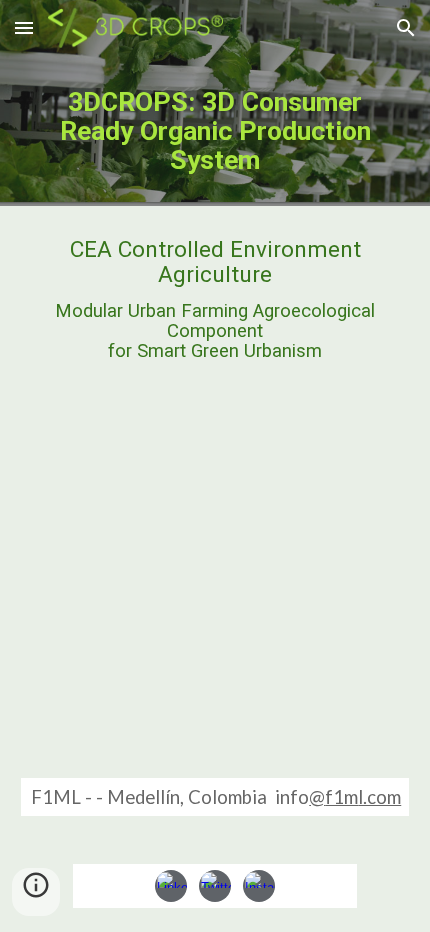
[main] (215, 131)
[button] (24, 27)
